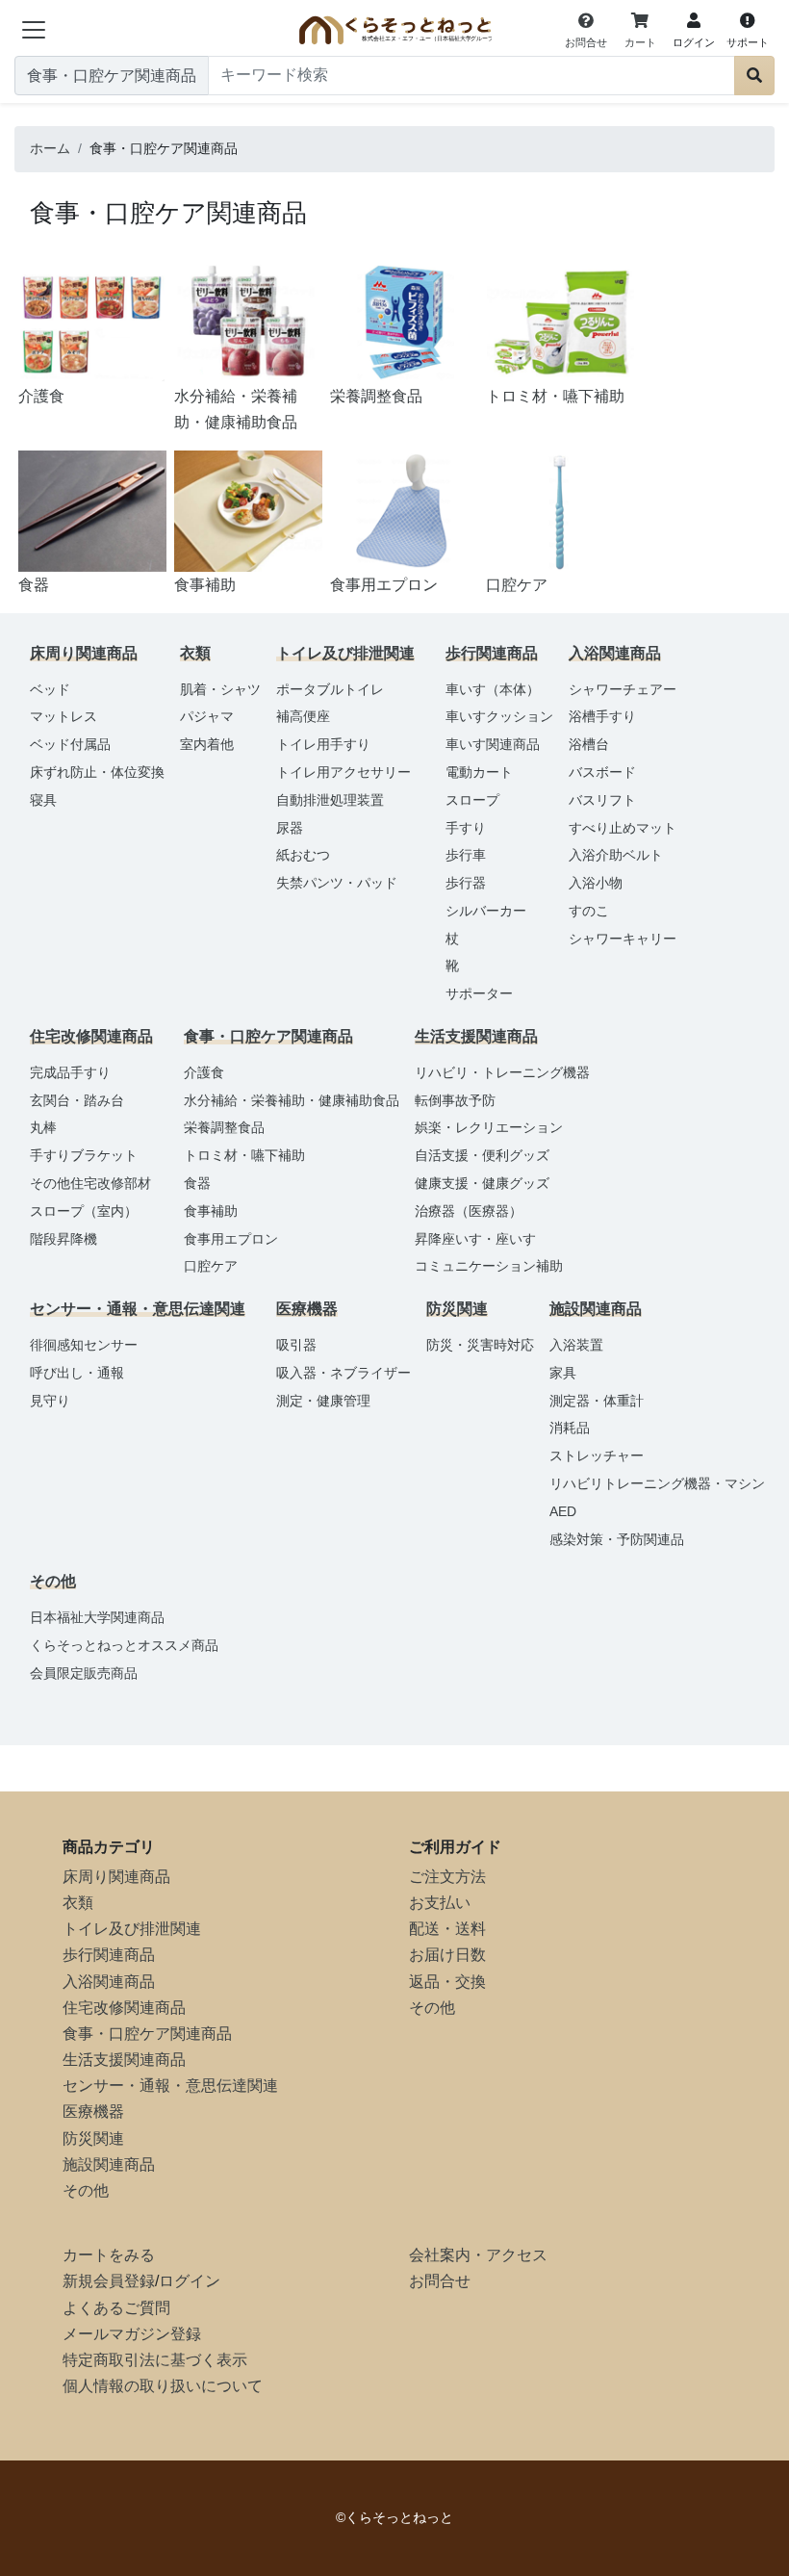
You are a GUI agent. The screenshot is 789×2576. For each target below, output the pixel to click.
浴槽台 (589, 744)
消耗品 (570, 1428)
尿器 (290, 828)
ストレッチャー (597, 1455)
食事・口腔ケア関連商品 (147, 2034)
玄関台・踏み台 (77, 1100)
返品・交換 (447, 1982)
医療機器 (93, 2112)
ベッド (50, 689)
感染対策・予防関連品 (617, 1539)
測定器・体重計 (597, 1401)
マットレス (64, 716)
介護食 (204, 1072)
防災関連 (93, 2138)
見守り (50, 1401)
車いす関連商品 (493, 744)
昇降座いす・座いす (475, 1239)
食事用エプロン (231, 1239)
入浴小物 (596, 883)
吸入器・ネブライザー (344, 1373)
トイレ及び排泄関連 (132, 1929)
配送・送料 (447, 1929)
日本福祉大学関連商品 (97, 1617)
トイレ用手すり (323, 744)
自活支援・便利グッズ (482, 1155)
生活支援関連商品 (124, 2060)
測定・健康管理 (323, 1401)
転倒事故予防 (455, 1100)
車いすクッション (499, 716)
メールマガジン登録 (132, 2334)
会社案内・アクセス (478, 2255)
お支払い (440, 1903)
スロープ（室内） (84, 1211)
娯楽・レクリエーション (489, 1127)
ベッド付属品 (70, 744)
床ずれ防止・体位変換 (97, 772)
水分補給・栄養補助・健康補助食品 (292, 1100)
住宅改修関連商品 (124, 2008)
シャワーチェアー (623, 689)
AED (563, 1511)
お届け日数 (447, 1955)
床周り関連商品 (116, 1877)
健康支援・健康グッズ (482, 1183)
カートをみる (109, 2255)
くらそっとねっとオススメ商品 (124, 1645)
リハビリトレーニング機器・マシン (657, 1483)
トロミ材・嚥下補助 (244, 1155)
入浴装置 (576, 1345)
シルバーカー (486, 911)
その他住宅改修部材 (90, 1183)
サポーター (479, 993)
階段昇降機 (64, 1239)
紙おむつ (303, 855)
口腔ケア (211, 1266)
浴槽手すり (602, 716)
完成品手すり (70, 1072)
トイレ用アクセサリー (344, 772)
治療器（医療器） (469, 1211)
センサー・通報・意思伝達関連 (170, 2086)
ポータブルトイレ (330, 689)
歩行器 (466, 883)
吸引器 (296, 1345)
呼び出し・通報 (77, 1373)
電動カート (479, 772)
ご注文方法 (447, 1877)
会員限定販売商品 (84, 1673)
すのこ (589, 911)
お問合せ (440, 2281)
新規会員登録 (109, 2281)
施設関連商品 (109, 2164)
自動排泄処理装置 (330, 800)
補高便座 (303, 716)
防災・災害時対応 (480, 1345)
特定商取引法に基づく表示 (155, 2360)
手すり (466, 828)
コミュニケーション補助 (489, 1266)
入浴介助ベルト (616, 855)
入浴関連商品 (109, 1982)
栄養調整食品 (224, 1127)
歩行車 (466, 855)
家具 (563, 1373)
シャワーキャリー (623, 939)
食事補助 (211, 1211)
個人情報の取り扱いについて (163, 2386)
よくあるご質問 (116, 2308)
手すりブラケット (84, 1155)
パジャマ (207, 716)
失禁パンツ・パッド (337, 883)
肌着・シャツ (220, 689)
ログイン (190, 2281)
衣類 (78, 1903)
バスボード (602, 772)
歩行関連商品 (109, 1955)
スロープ (472, 800)
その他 (86, 2190)
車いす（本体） (493, 689)
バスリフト (602, 800)
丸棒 (43, 1127)
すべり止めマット (623, 828)
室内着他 (207, 744)
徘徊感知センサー (84, 1345)
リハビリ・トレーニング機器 (502, 1072)
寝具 (43, 800)
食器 (197, 1183)
